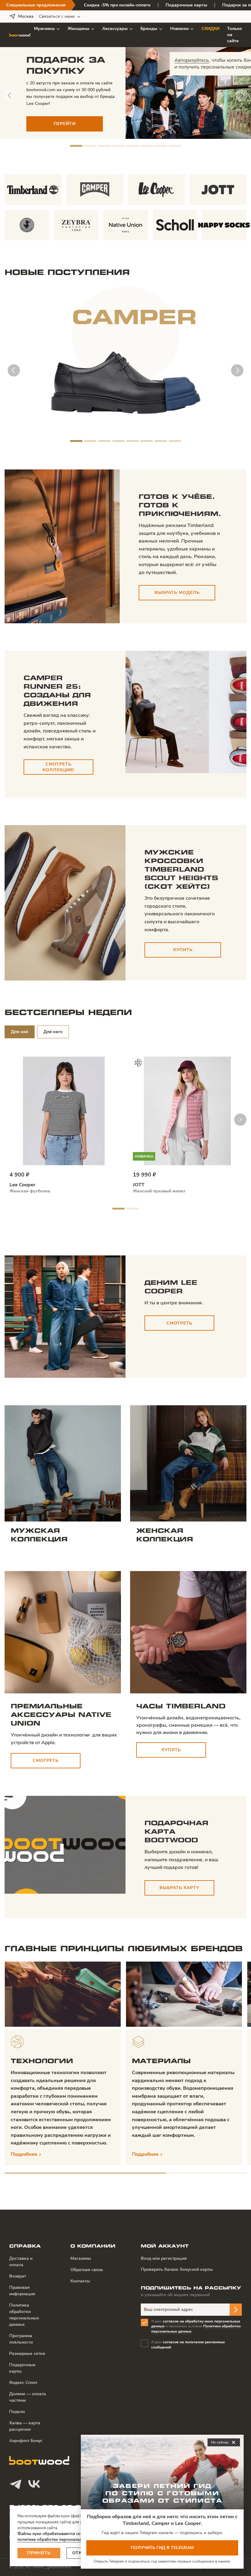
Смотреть (179, 1323)
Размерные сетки (27, 2354)
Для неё (20, 1032)
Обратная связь (87, 2270)
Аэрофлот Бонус (26, 2441)
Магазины (81, 2258)
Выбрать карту (179, 1888)
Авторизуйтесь (192, 60)
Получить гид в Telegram (162, 2548)
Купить (183, 950)
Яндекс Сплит (23, 2383)
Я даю (188, 2345)
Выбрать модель (177, 593)
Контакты (80, 2281)
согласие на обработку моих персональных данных (196, 2324)
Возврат (18, 2276)
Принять (39, 2553)
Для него (53, 1032)
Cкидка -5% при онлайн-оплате (117, 5)
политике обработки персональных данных (60, 2540)
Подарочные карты (186, 5)
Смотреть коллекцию (58, 767)
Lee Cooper (22, 1185)
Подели (17, 2412)
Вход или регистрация (164, 2258)
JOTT (139, 1185)
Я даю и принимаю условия (196, 2326)
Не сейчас (224, 2443)
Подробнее (24, 2154)
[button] (76, 146)
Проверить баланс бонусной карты (177, 2269)
